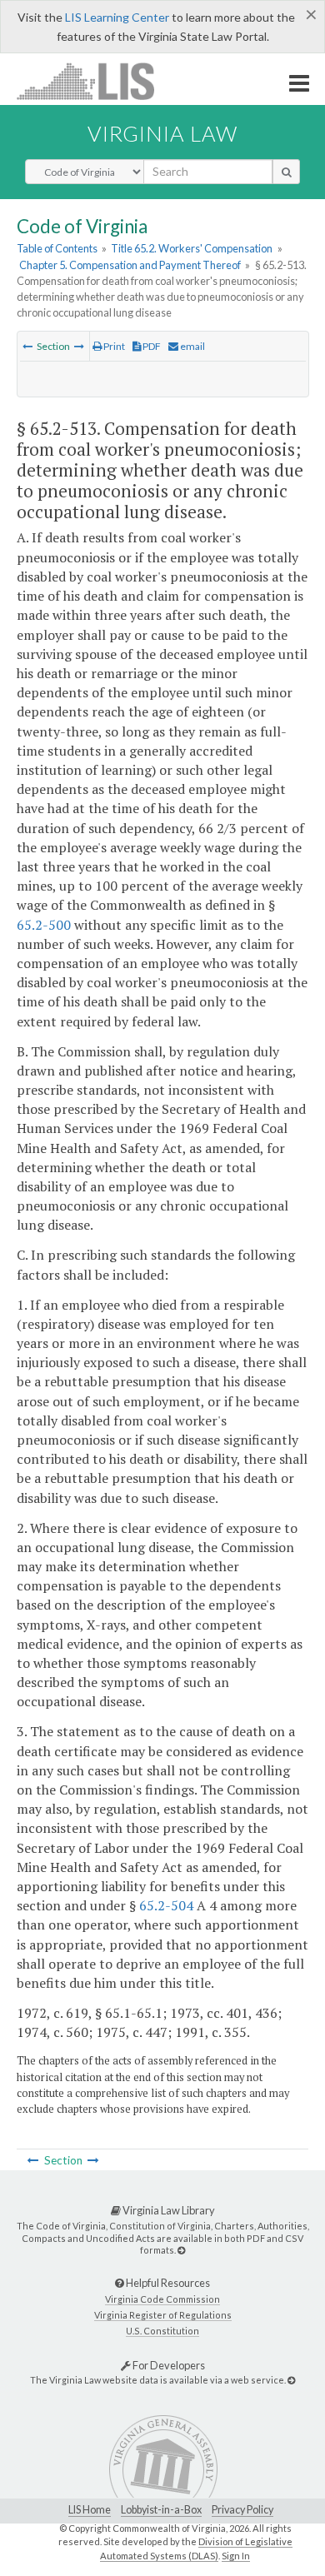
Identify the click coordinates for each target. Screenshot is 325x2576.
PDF (151, 346)
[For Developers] (291, 2380)
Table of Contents (57, 248)
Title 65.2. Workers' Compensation (192, 248)
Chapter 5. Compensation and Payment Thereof (130, 265)
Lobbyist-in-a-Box (161, 2510)
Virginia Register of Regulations (163, 2315)
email (192, 346)
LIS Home (90, 2510)
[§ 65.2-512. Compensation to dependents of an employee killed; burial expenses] (27, 346)
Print (113, 346)
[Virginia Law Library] (181, 2250)
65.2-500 (44, 925)
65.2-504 (166, 1905)
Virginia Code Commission (162, 2299)
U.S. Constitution (162, 2331)
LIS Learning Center (117, 17)
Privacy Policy (242, 2510)
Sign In (236, 2556)
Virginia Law (162, 133)
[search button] (286, 172)
